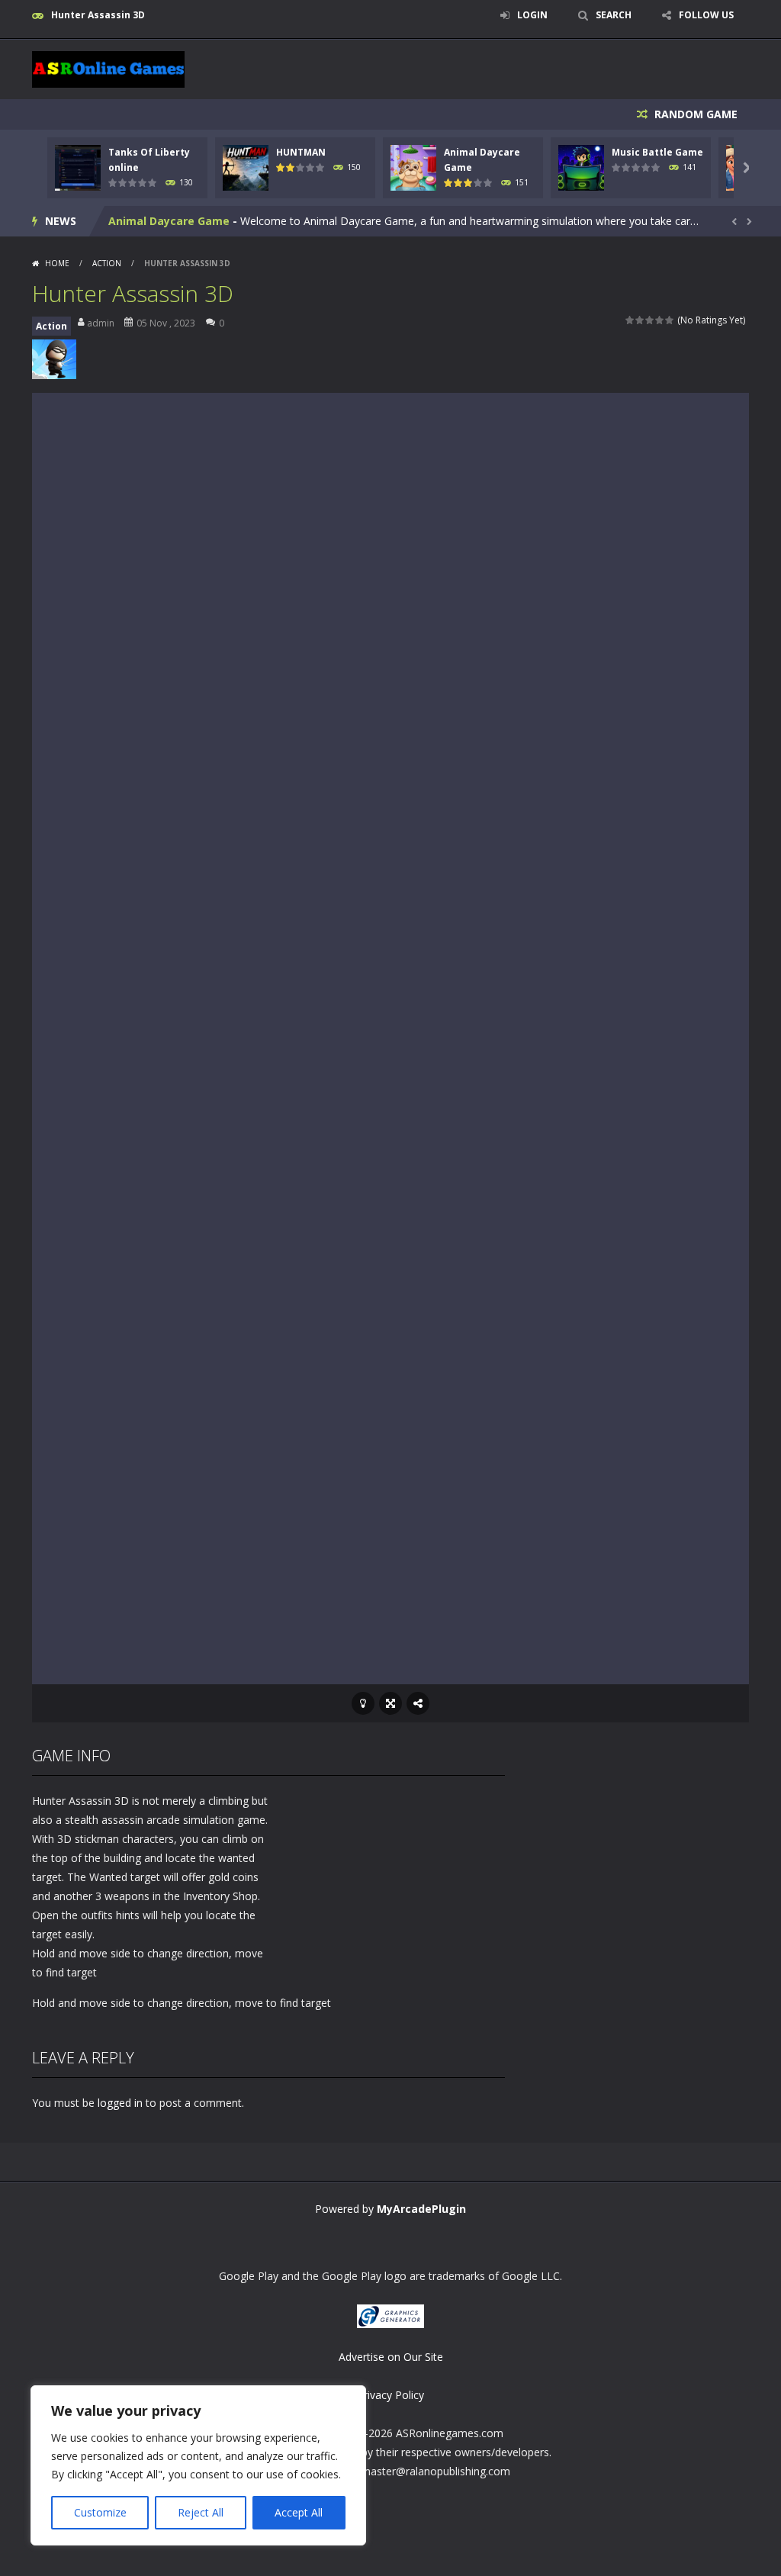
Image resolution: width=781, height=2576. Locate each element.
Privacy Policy (390, 2395)
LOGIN (532, 15)
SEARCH (614, 15)
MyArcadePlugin (421, 2209)
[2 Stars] (640, 320)
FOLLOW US (706, 15)
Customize (100, 2512)
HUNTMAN (301, 152)
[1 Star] (630, 320)
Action (107, 263)
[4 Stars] (660, 320)
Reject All (201, 2512)
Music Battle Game (657, 152)
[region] (198, 2465)
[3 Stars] (650, 320)
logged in (120, 2103)
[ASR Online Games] (108, 68)
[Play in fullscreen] (390, 1703)
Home (57, 263)
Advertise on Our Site (391, 2357)
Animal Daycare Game (169, 221)
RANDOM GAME (694, 114)
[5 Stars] (670, 320)
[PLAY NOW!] (78, 166)
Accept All (299, 2512)
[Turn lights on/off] (363, 1703)
